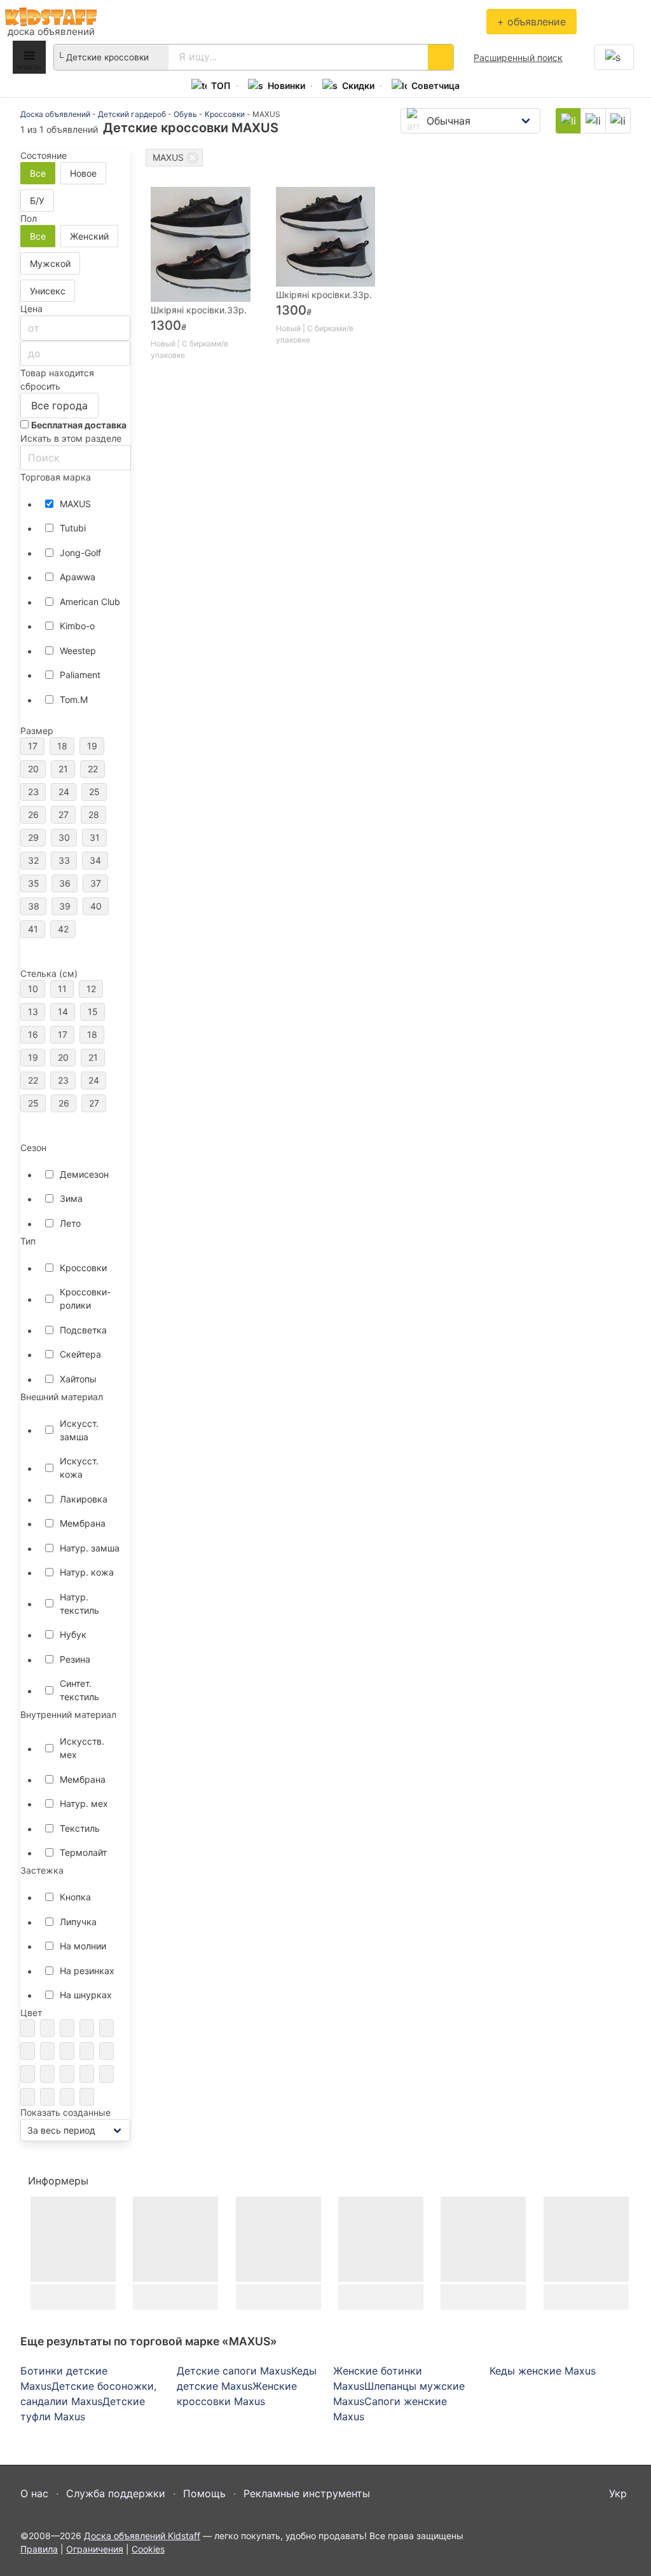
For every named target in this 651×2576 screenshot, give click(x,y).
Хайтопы (78, 1379)
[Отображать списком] (618, 121)
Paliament (80, 675)
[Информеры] (97, 2181)
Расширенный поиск (518, 58)
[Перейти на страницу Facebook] (597, 2540)
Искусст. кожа (79, 1468)
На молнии (83, 1946)
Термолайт (83, 1852)
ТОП (221, 85)
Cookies (148, 2549)
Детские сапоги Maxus (234, 2371)
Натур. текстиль (79, 1604)
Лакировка (84, 1499)
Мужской (50, 263)
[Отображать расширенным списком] (593, 121)
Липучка (78, 1922)
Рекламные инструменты (307, 2493)
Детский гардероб (132, 114)
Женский (89, 236)
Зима (71, 1198)
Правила (39, 2549)
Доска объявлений (55, 114)
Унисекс (48, 291)
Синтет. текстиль (79, 1690)
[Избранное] (627, 22)
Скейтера (80, 1354)
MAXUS (75, 504)
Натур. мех (84, 1803)
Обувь (185, 114)
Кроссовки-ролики (85, 1298)
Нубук (73, 1634)
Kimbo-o (77, 626)
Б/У (37, 201)
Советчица (435, 85)
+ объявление (531, 22)
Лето (70, 1223)
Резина (75, 1659)
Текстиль (80, 1828)
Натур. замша (90, 1548)
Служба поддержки (116, 2493)
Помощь (204, 2493)
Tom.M (74, 699)
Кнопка (75, 1897)
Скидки (358, 85)
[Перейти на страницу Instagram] (620, 2540)
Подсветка (83, 1330)
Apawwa (78, 577)
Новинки (286, 85)
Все (38, 173)
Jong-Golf (80, 553)
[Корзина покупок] (614, 57)
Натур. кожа (87, 1572)
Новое (83, 173)
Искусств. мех (82, 1748)
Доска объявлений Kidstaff (51, 17)
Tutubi (73, 528)
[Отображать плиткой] (568, 121)
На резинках (87, 1971)
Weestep (78, 651)
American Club (90, 602)
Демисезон (84, 1174)
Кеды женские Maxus (543, 2371)
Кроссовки (225, 114)
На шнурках (86, 1995)
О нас (34, 2493)
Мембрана (83, 1523)
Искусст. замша (79, 1430)
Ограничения (95, 2549)
